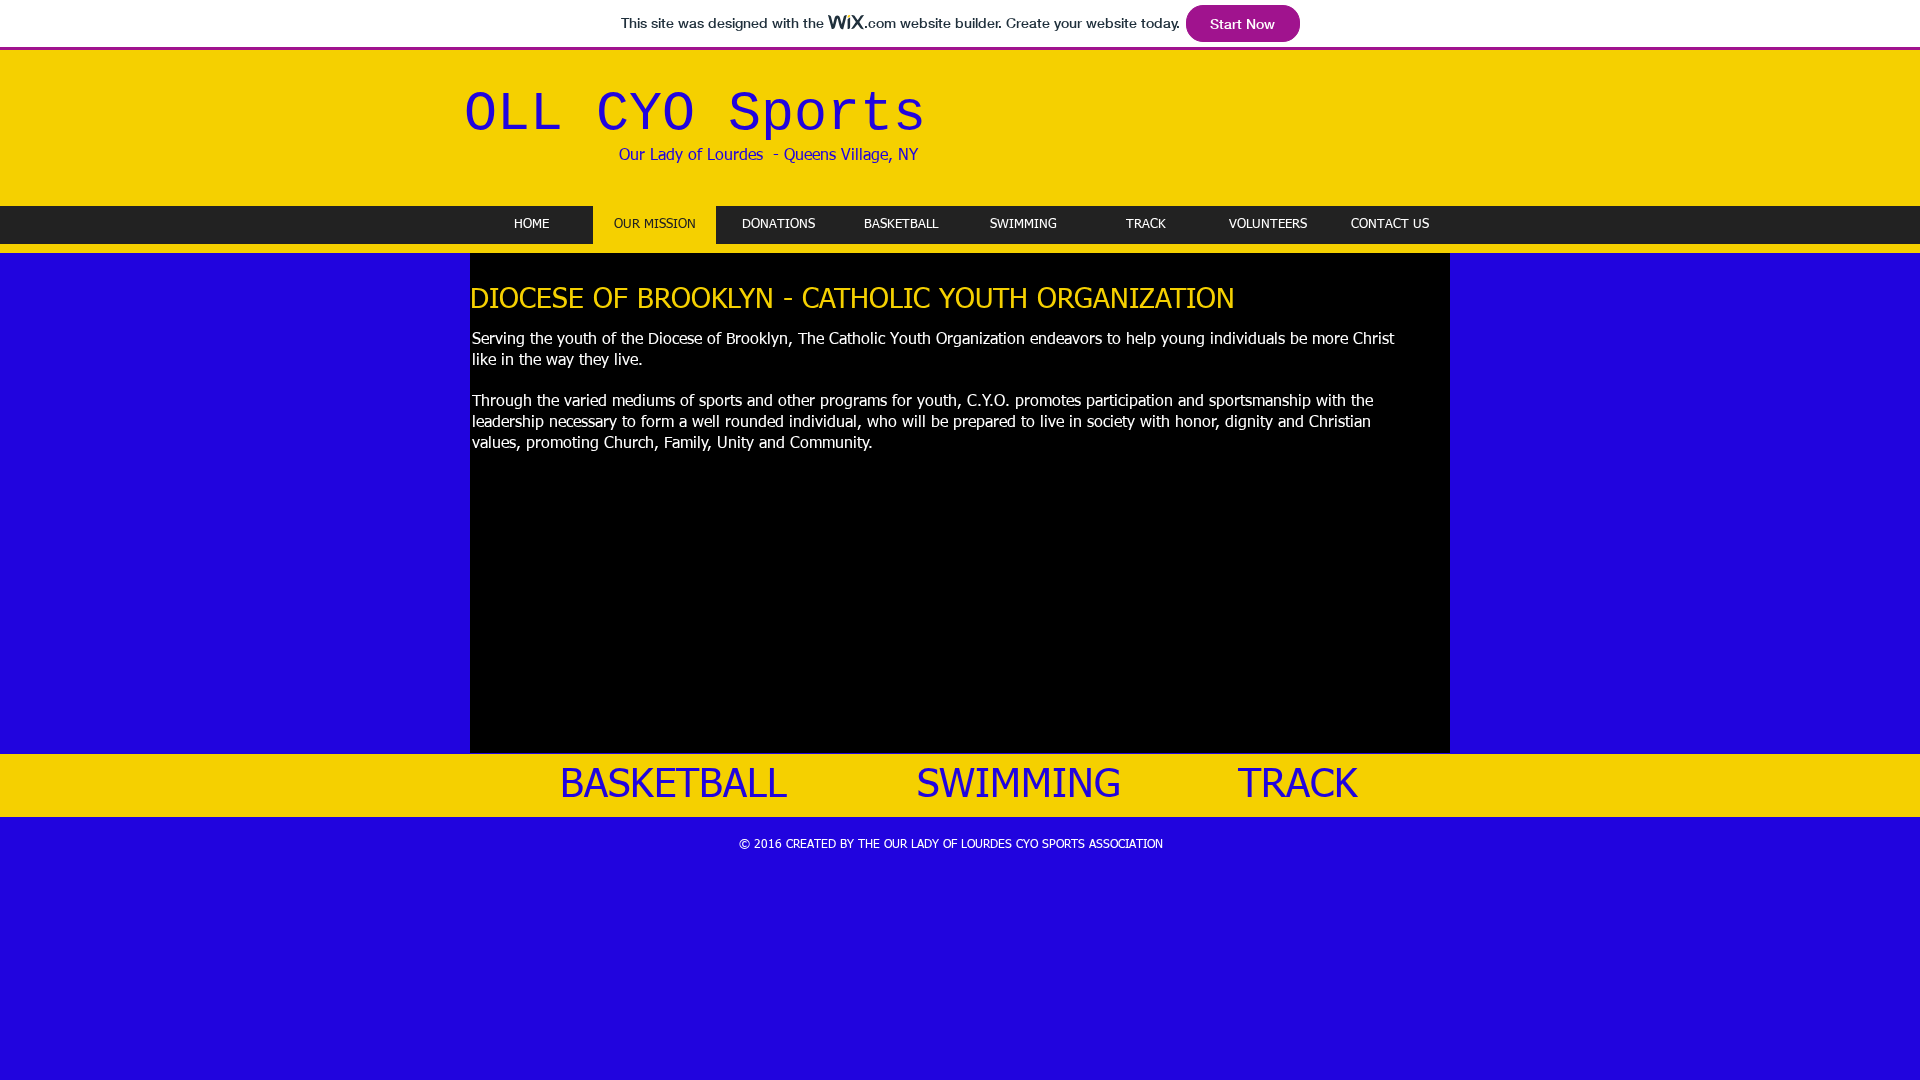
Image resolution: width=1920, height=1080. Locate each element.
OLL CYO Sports (695, 114)
